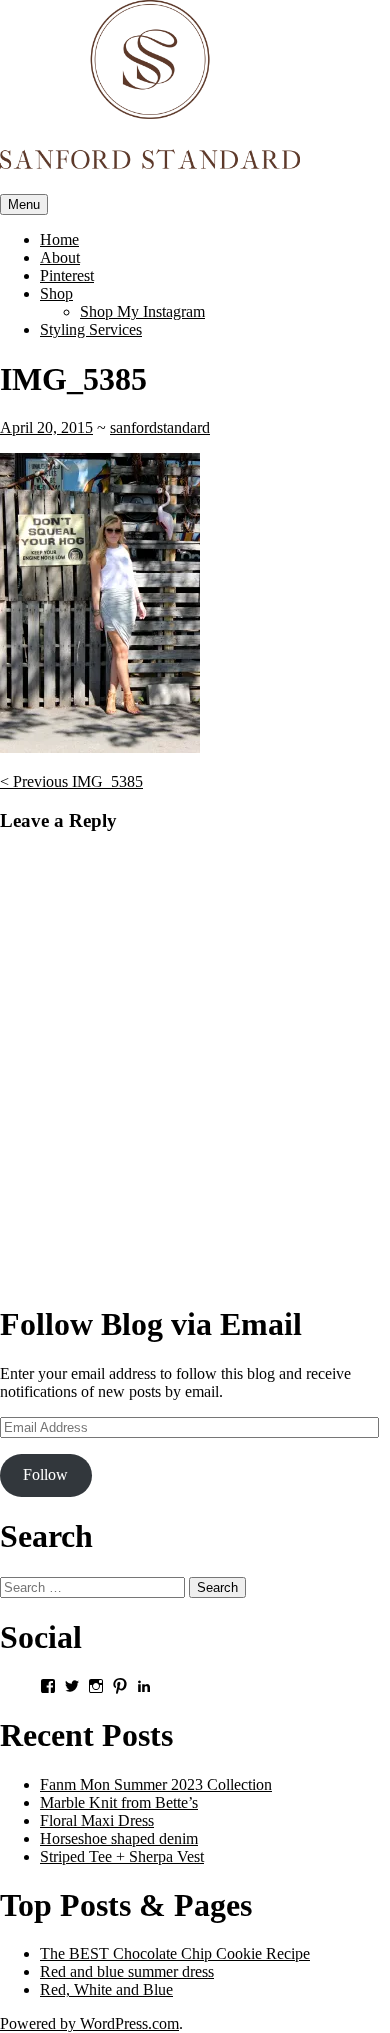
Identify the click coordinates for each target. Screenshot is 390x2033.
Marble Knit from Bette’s (119, 1802)
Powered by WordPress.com (89, 2023)
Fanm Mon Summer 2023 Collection (156, 1784)
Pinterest (67, 275)
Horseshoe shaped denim (119, 1838)
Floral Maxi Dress (97, 1820)
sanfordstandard (160, 427)
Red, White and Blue (106, 1989)
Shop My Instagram (142, 311)
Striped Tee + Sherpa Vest (122, 1856)
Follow (45, 1474)
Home (59, 239)
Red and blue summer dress (127, 1971)
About (60, 257)
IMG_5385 (71, 781)
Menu (24, 204)
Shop (56, 293)
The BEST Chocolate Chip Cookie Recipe (175, 1953)
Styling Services (91, 329)
